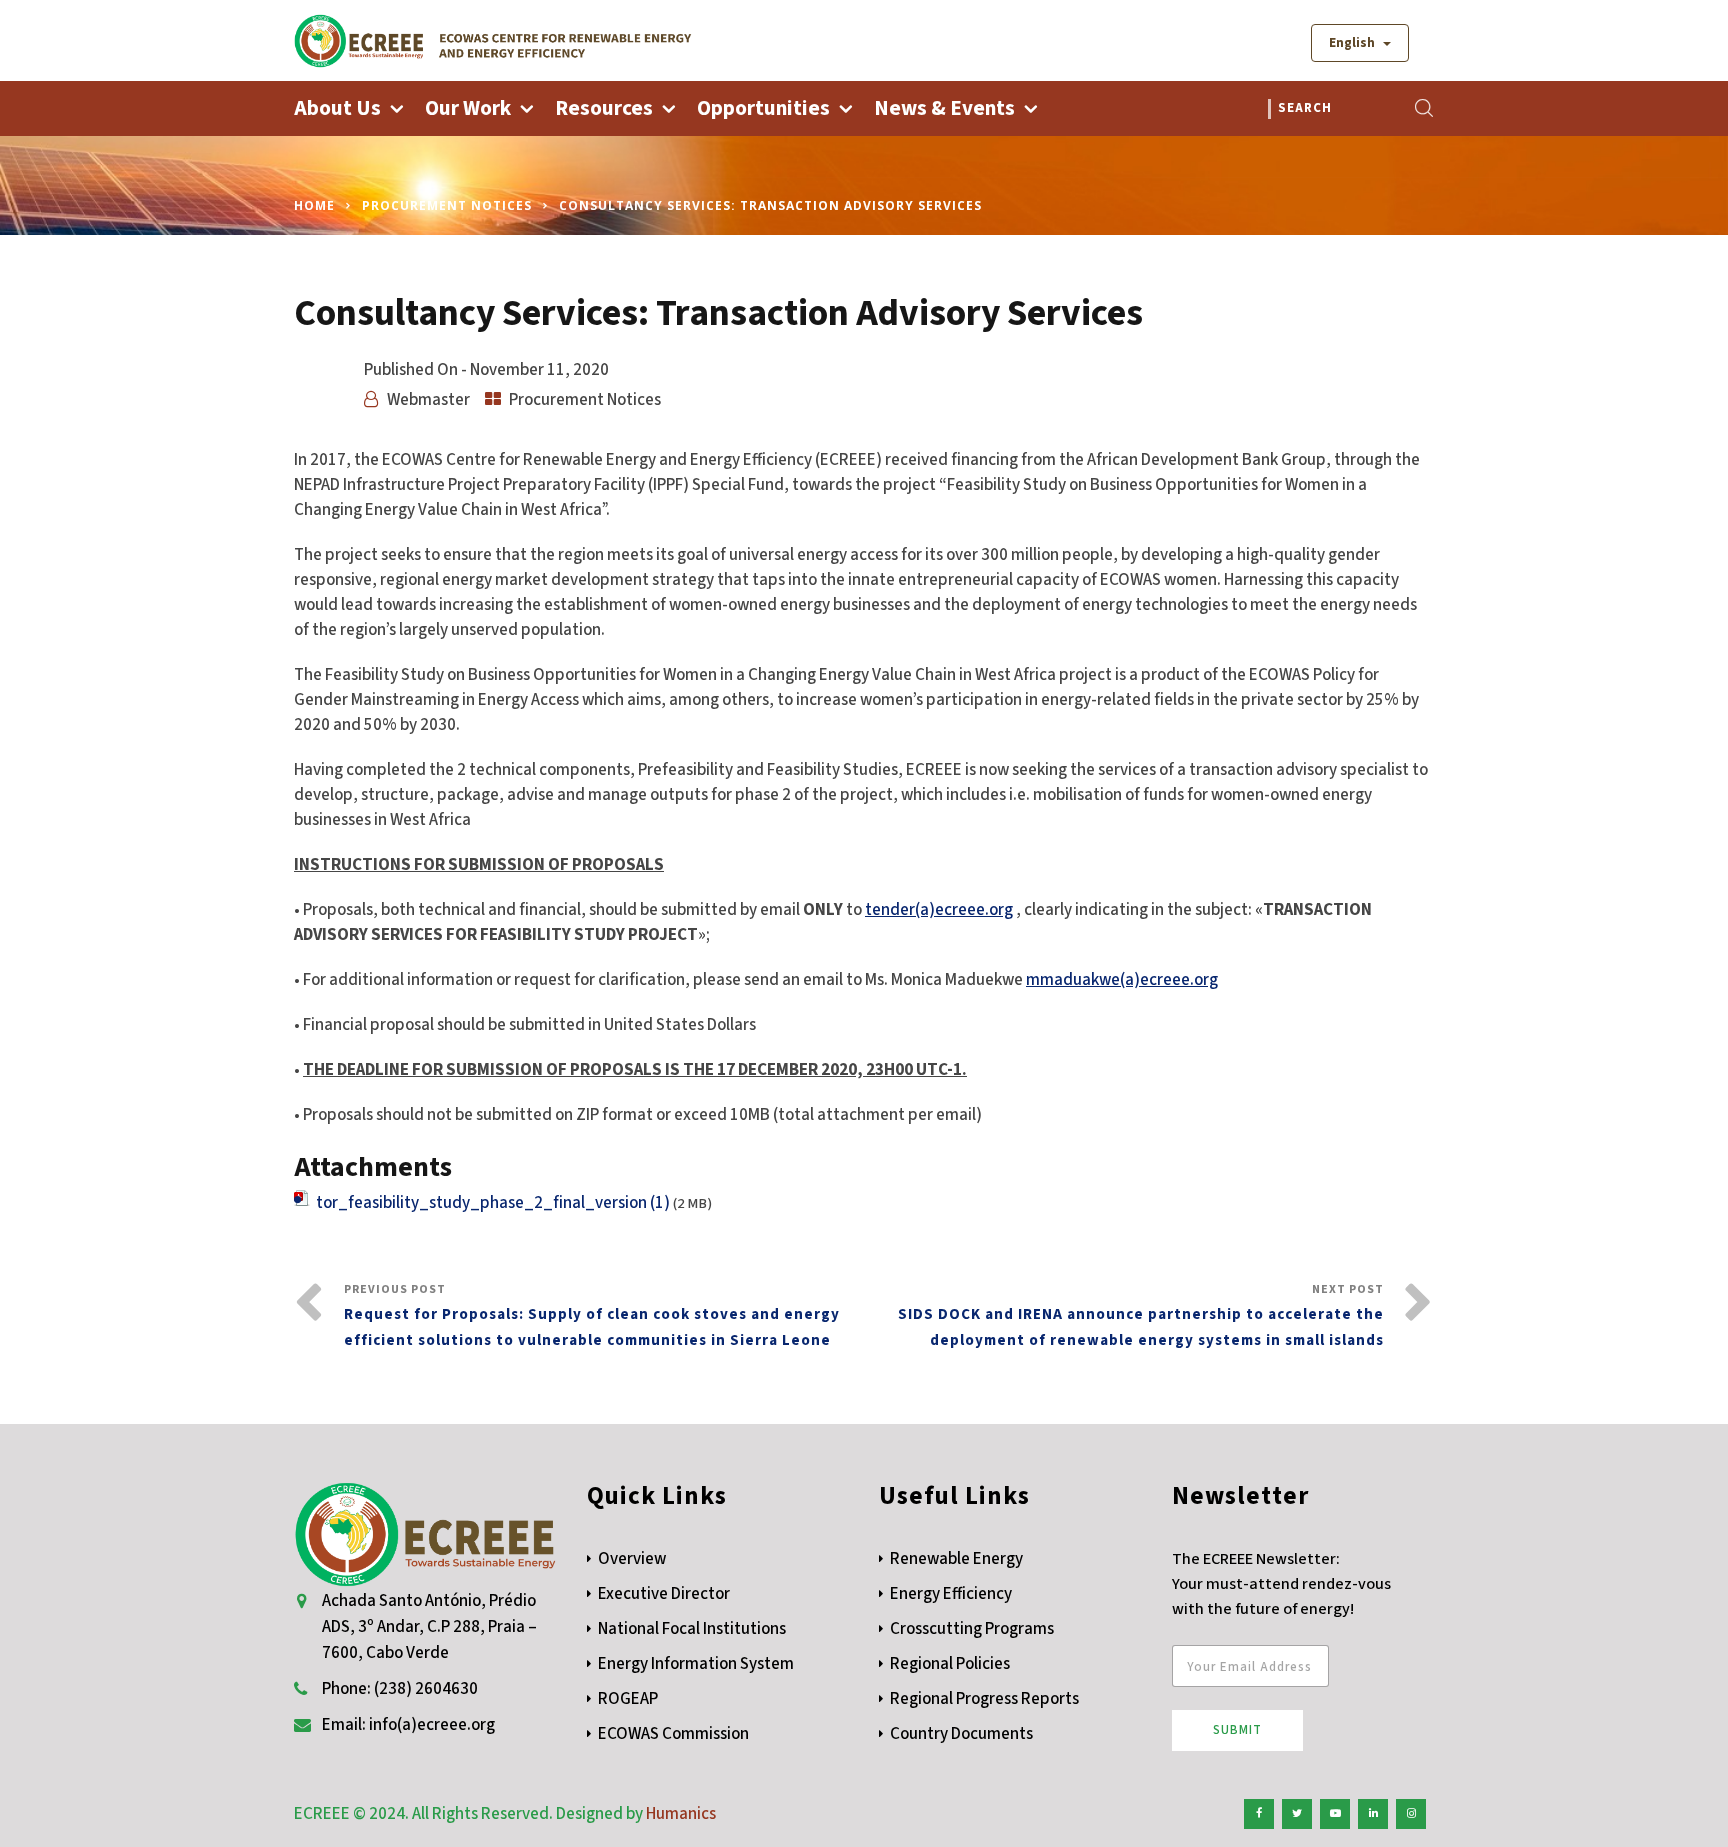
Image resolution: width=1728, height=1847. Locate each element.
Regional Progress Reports (984, 1699)
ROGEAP (628, 1699)
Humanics (681, 1814)
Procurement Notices (447, 205)
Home (314, 205)
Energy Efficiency (951, 1594)
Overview (632, 1559)
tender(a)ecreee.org (939, 910)
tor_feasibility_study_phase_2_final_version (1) (493, 1203)
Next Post (1141, 1316)
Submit (1237, 1730)
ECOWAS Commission (673, 1734)
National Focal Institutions (692, 1629)
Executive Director (664, 1594)
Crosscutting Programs (972, 1629)
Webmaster (428, 400)
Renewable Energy (956, 1559)
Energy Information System (696, 1664)
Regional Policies (950, 1664)
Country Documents (961, 1734)
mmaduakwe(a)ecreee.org (1122, 980)
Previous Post (592, 1316)
